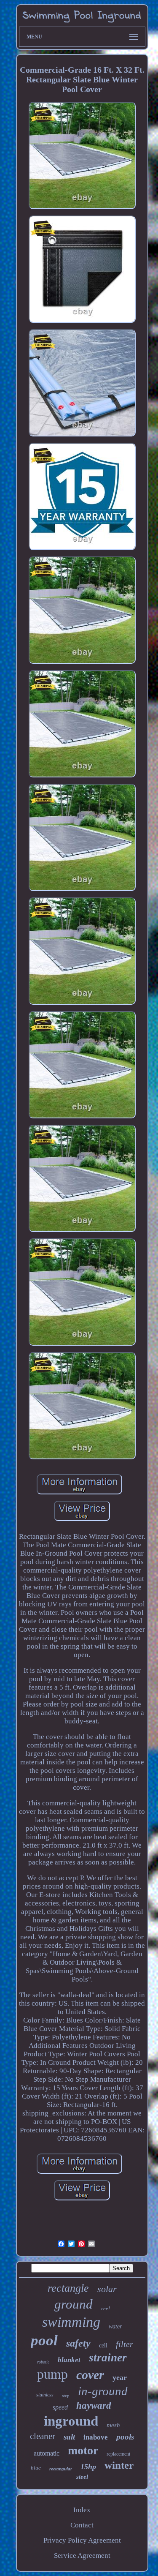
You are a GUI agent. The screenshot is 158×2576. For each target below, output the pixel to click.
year (120, 2377)
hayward (94, 2406)
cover (90, 2375)
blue (36, 2468)
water (115, 2327)
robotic (43, 2362)
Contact (82, 2525)
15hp (88, 2467)
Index (82, 2510)
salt (69, 2437)
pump (52, 2374)
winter (119, 2465)
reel (106, 2308)
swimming (71, 2322)
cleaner (43, 2436)
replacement (118, 2454)
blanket (69, 2360)
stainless (45, 2395)
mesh (113, 2425)
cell (103, 2346)
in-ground (103, 2391)
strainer (108, 2358)
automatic (47, 2453)
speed (60, 2407)
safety (78, 2343)
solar (107, 2289)
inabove (96, 2437)
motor (83, 2450)
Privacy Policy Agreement (82, 2540)
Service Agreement (82, 2556)
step (66, 2396)
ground (74, 2304)
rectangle (68, 2288)
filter (125, 2344)
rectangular (61, 2469)
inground (71, 2421)
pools (125, 2437)
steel (82, 2477)
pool (44, 2340)
